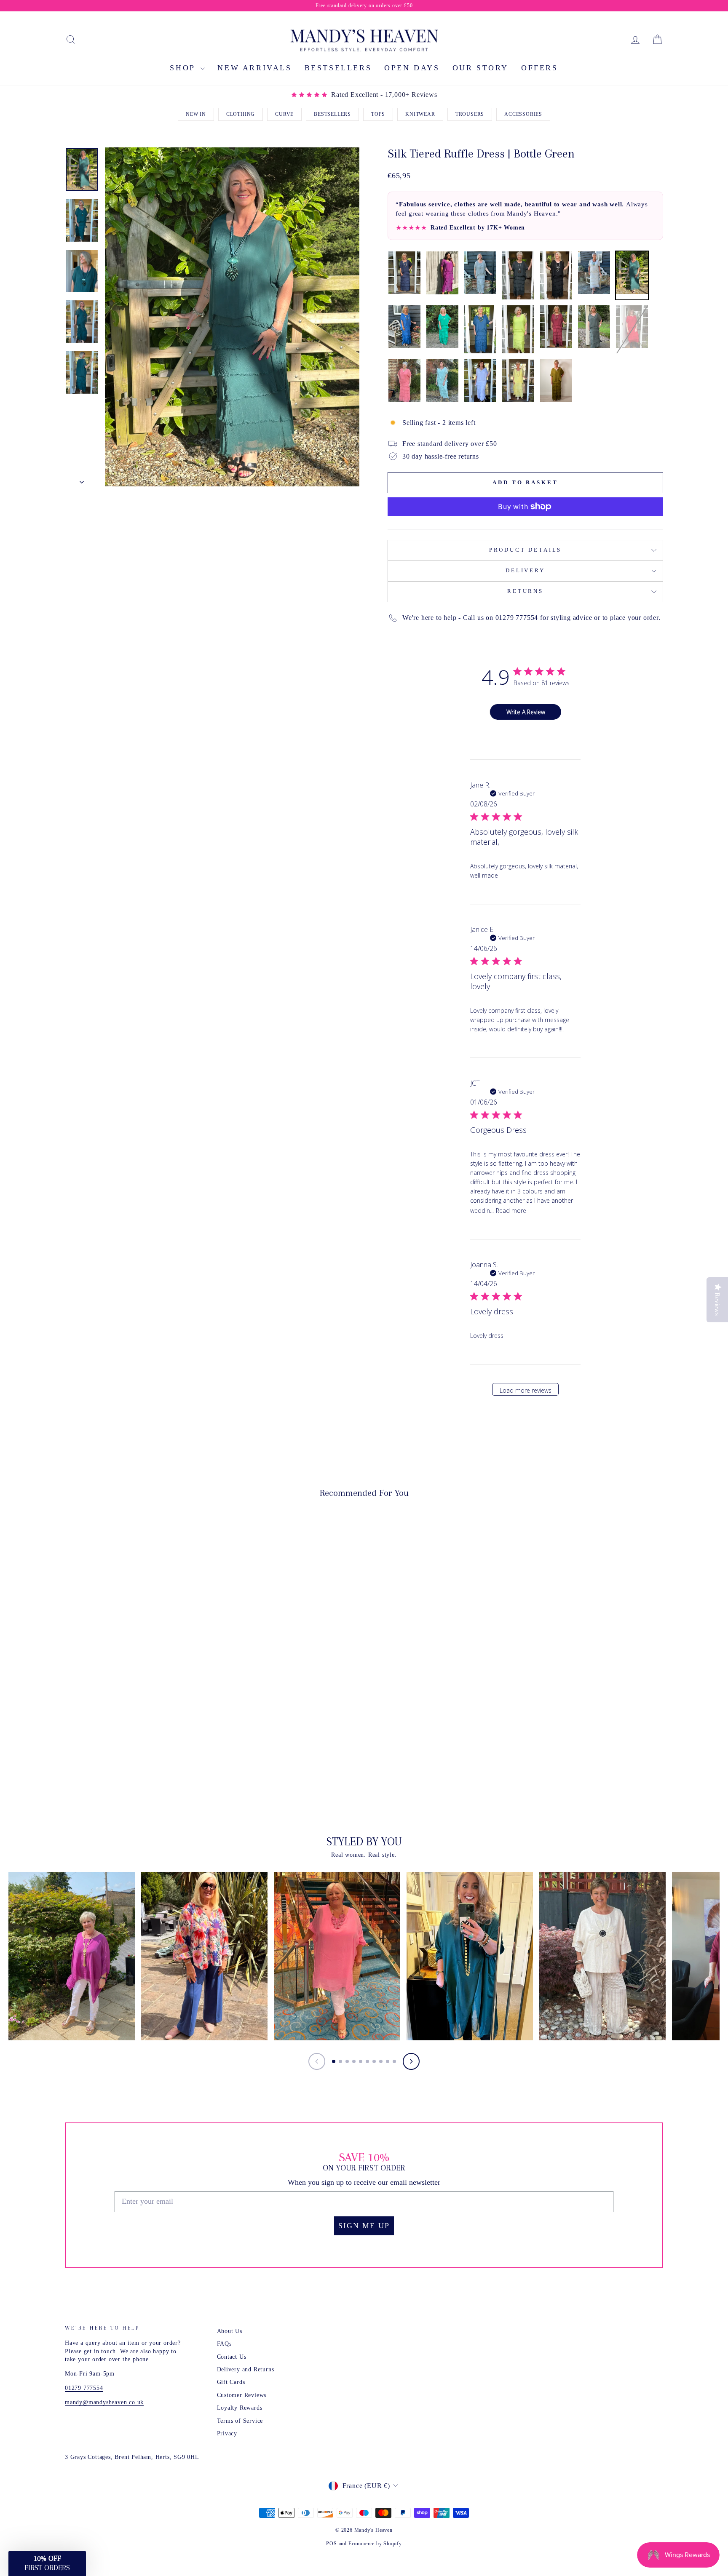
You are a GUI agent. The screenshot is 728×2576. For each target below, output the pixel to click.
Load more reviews (526, 1390)
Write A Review (526, 712)
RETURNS (525, 591)
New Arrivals (254, 68)
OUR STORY (480, 68)
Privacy (227, 2433)
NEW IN (196, 114)
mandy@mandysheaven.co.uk (104, 2402)
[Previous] (317, 2061)
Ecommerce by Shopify (375, 2544)
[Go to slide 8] (381, 2061)
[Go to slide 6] (367, 2061)
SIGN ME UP (364, 2226)
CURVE (284, 114)
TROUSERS (470, 114)
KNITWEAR (420, 114)
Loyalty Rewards (240, 2408)
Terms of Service (240, 2421)
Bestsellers (338, 68)
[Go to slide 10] (394, 2061)
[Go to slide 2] (340, 2061)
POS (331, 2544)
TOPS (378, 114)
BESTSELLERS (332, 114)
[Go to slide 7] (374, 2061)
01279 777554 (84, 2388)
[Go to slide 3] (347, 2061)
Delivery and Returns (246, 2369)
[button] (47, 2563)
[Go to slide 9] (388, 2061)
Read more (511, 1211)
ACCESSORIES (523, 114)
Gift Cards (231, 2382)
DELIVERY (525, 571)
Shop (184, 68)
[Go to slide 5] (361, 2061)
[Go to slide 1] (334, 2061)
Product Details (526, 550)
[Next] (411, 2061)
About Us (230, 2331)
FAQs (224, 2344)
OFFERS (540, 68)
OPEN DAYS (412, 68)
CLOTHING (241, 114)
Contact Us (232, 2357)
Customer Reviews (242, 2395)
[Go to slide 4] (354, 2061)
